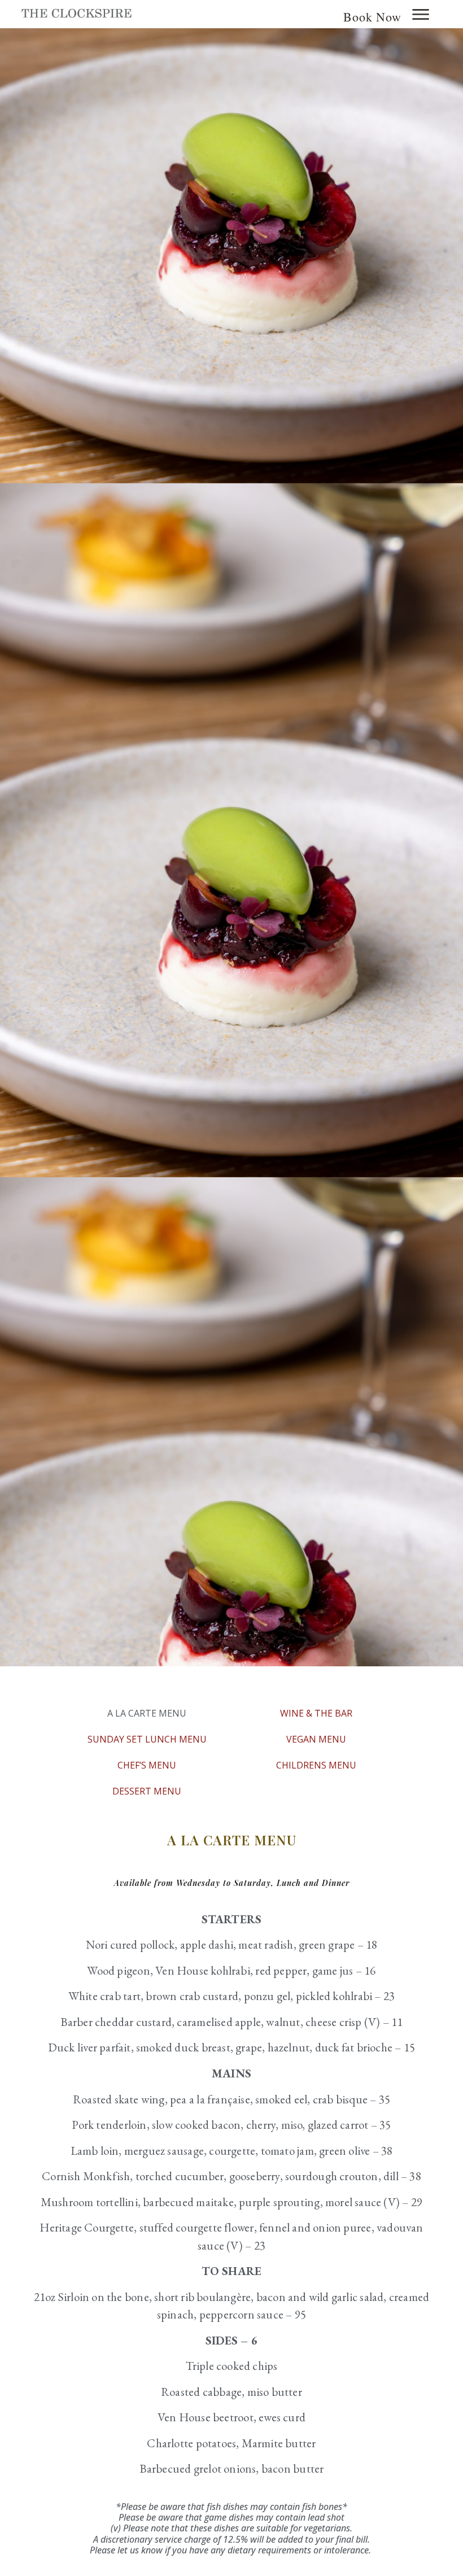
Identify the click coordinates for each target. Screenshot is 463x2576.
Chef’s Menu (147, 1765)
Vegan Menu (316, 1739)
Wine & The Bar (316, 1713)
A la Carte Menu (147, 1713)
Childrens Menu (316, 1765)
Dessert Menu (147, 1791)
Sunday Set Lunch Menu (147, 1739)
